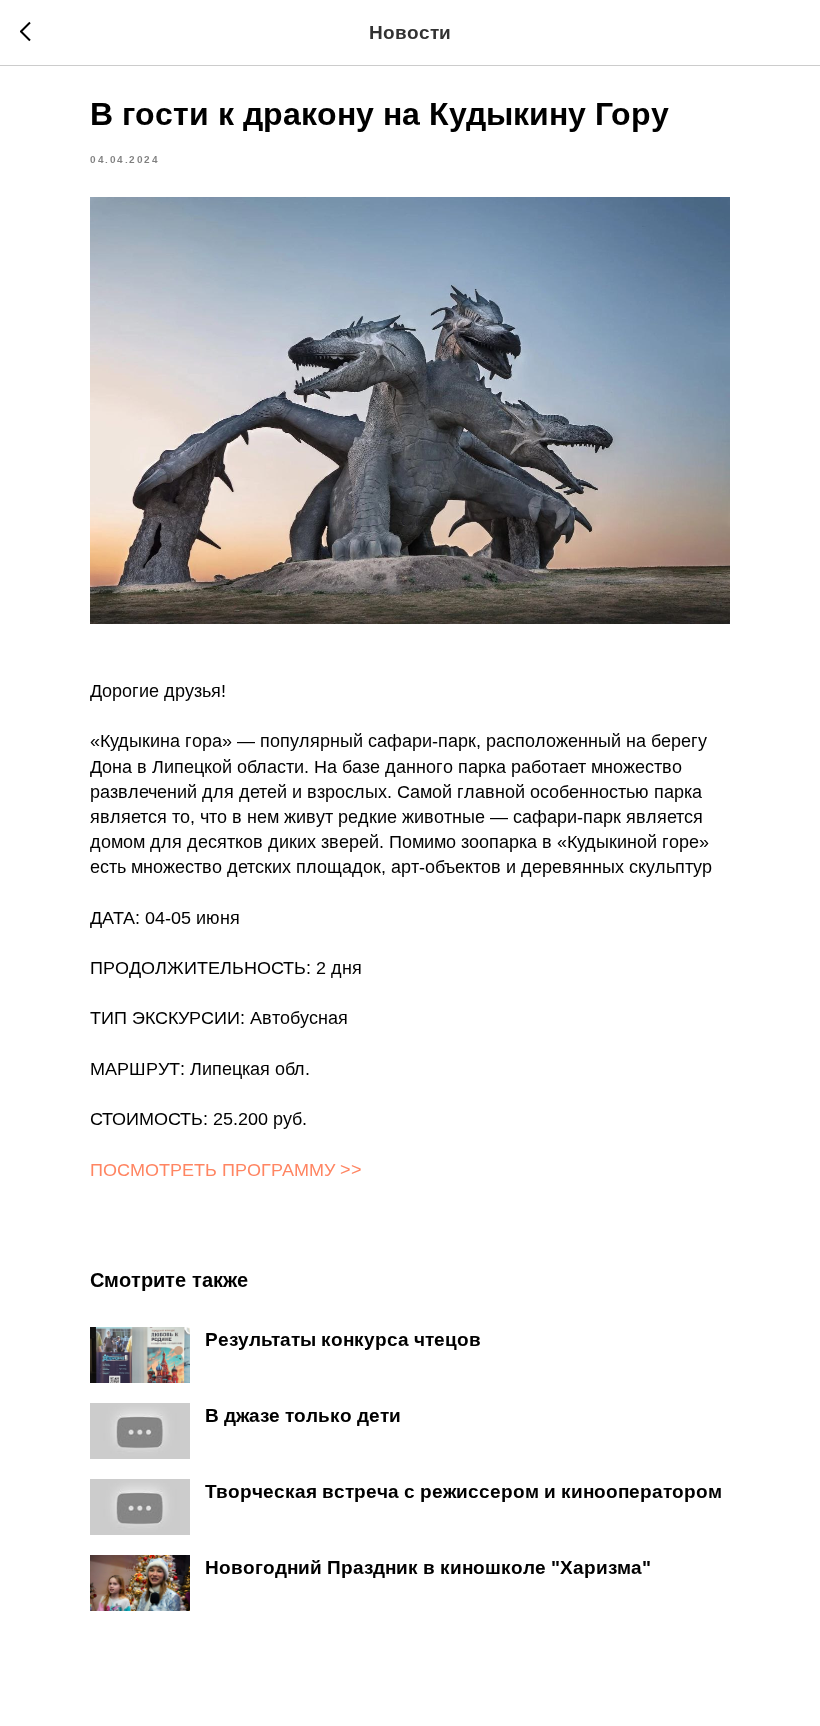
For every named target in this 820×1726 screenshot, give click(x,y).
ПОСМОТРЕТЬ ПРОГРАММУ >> (226, 1170)
